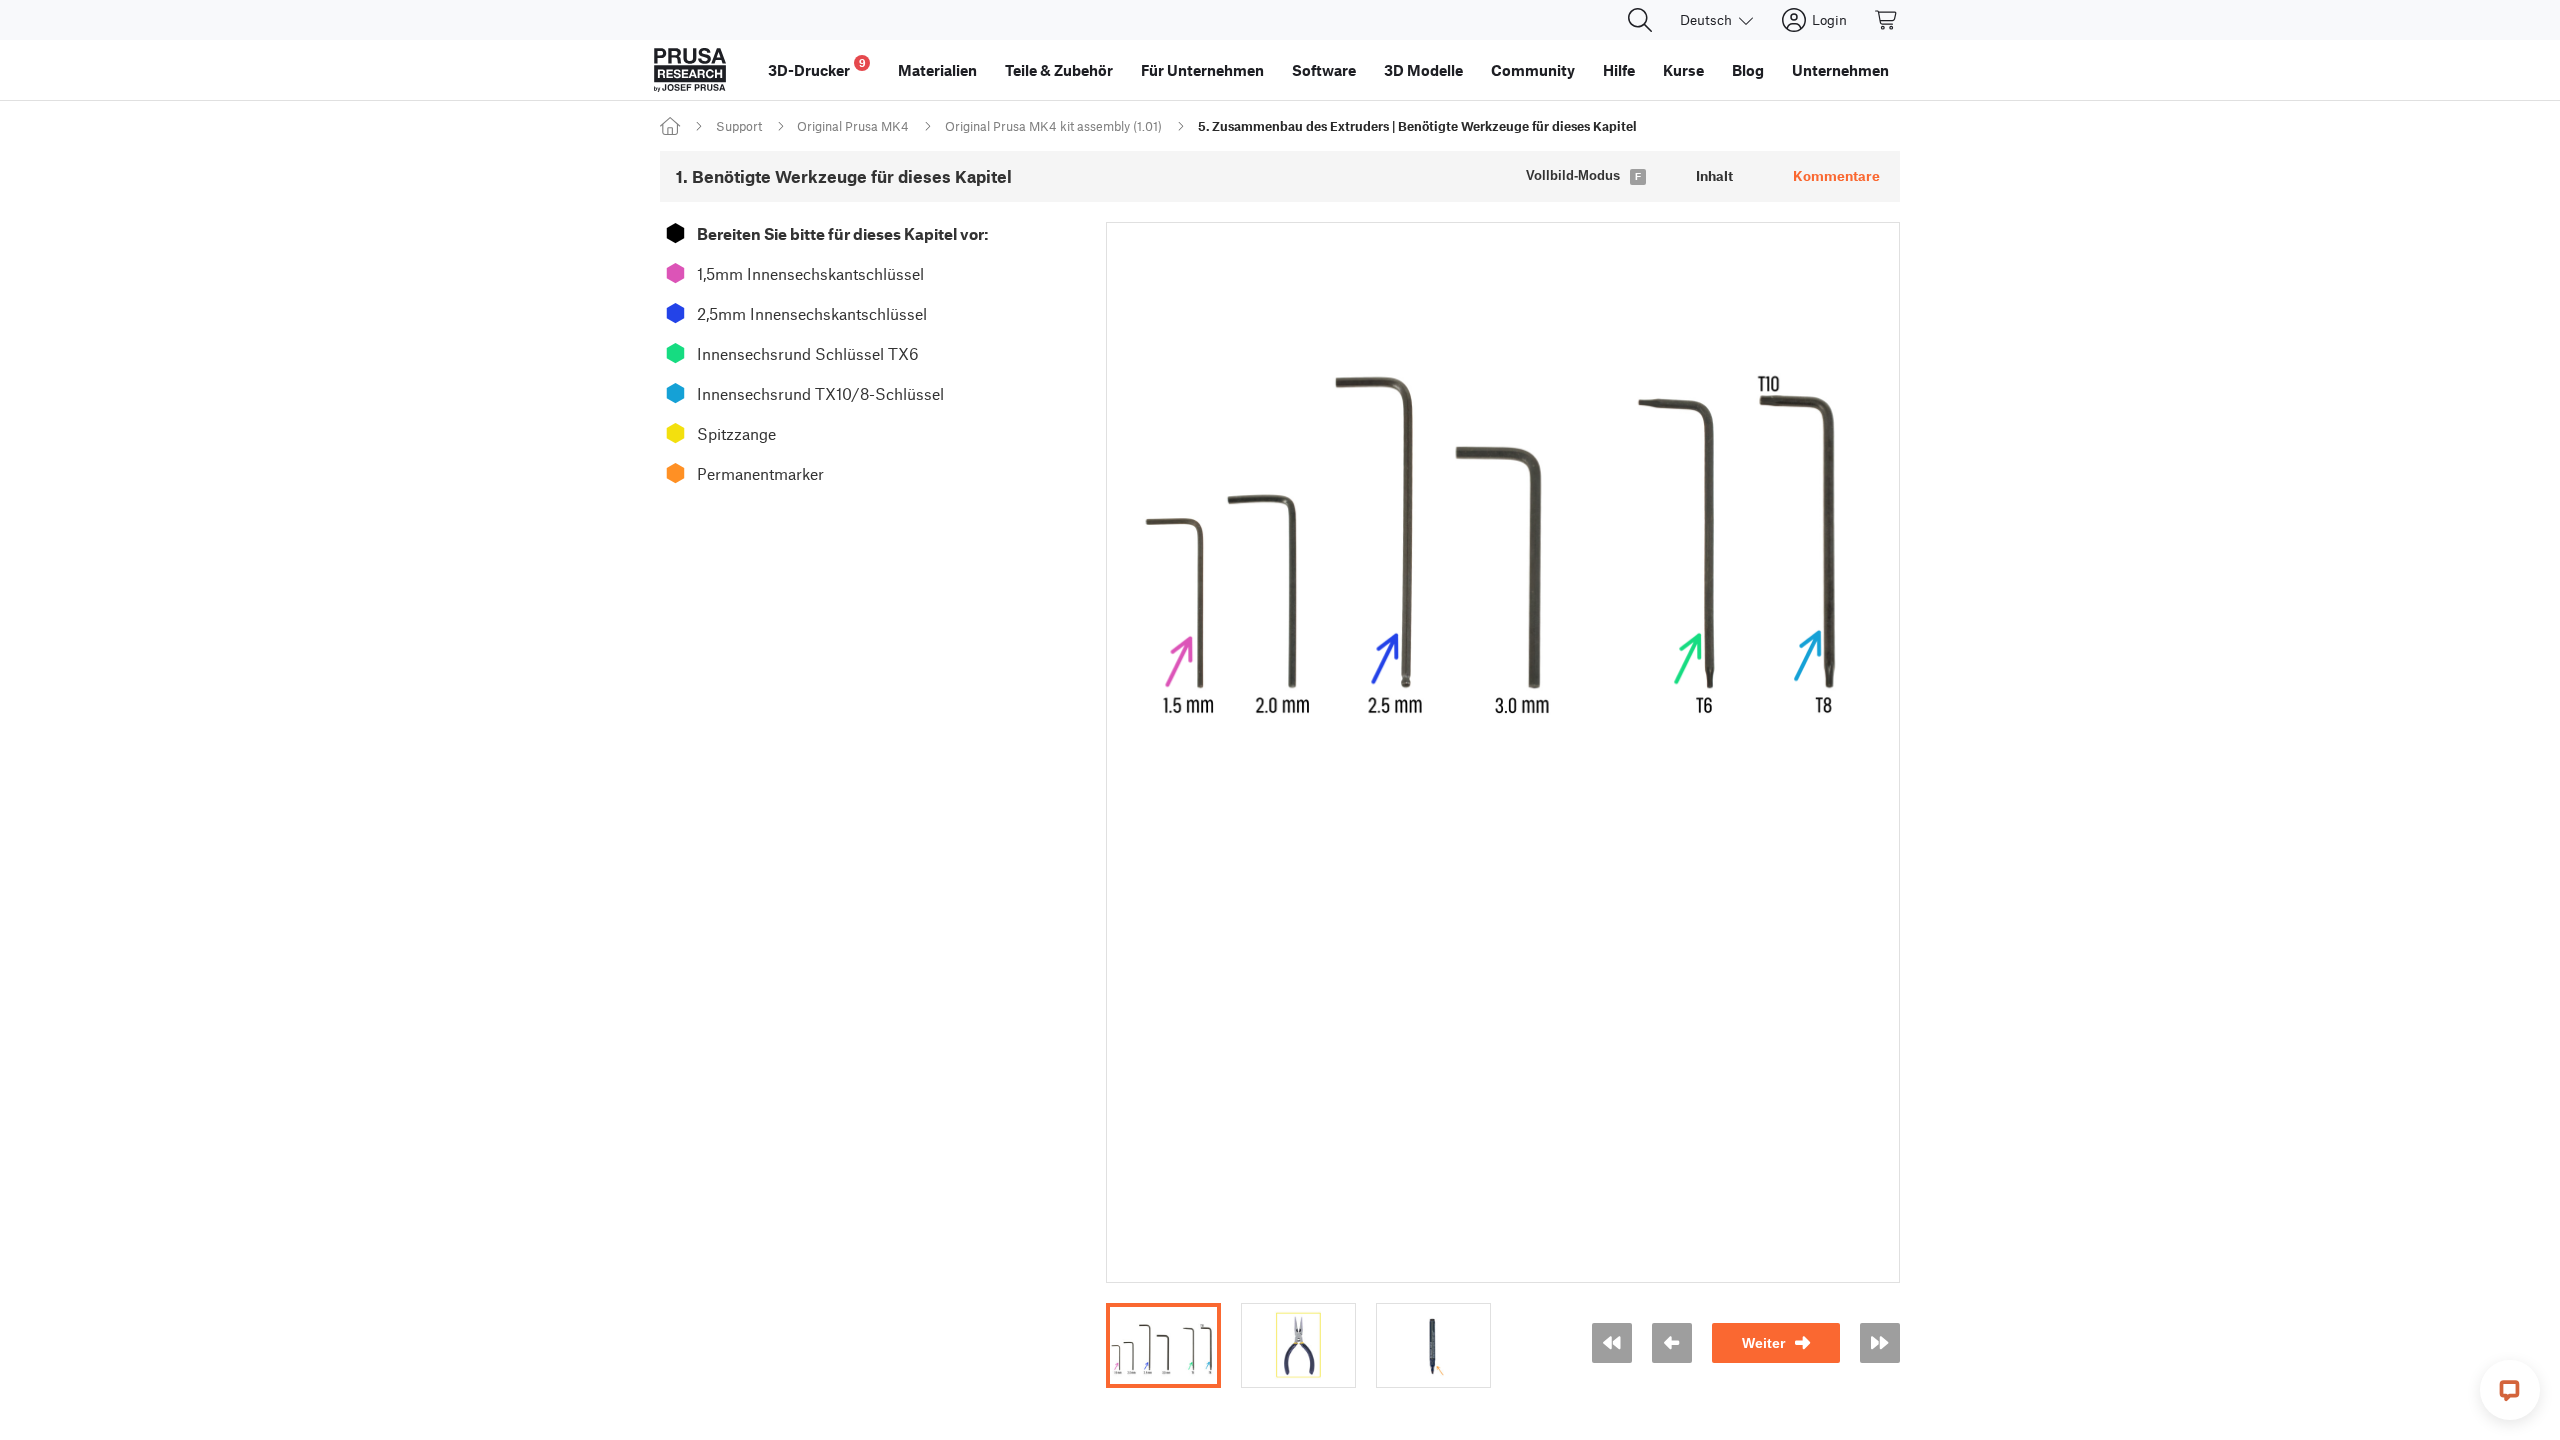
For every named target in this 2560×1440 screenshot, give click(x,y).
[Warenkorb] (1887, 20)
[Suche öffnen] (1640, 20)
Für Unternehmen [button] (1202, 70)
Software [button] (1324, 70)
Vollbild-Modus (1573, 175)
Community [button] (1533, 70)
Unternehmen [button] (1840, 70)
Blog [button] (1748, 70)
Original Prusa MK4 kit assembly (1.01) (1053, 126)
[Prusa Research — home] (690, 70)
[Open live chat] (2510, 1390)
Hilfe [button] (1619, 70)
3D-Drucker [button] (817, 67)
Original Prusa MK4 (853, 126)
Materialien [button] (937, 70)
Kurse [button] (1683, 70)
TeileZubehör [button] (1059, 70)
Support (739, 126)
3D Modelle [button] (1423, 70)
